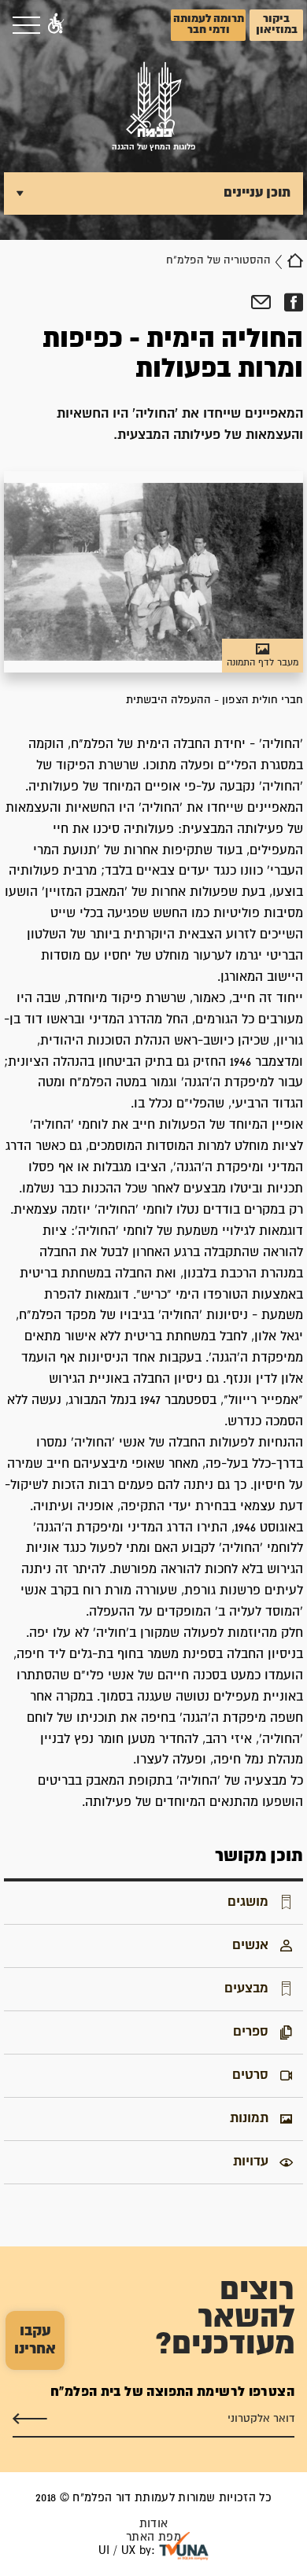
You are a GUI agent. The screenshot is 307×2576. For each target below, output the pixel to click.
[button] (56, 25)
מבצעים (246, 1988)
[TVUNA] (184, 2546)
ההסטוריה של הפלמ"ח (218, 260)
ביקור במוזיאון (277, 24)
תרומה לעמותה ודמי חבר (209, 24)
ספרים (251, 2032)
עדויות (251, 2161)
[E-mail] (261, 303)
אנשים (250, 1945)
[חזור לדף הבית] (295, 260)
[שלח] (30, 2419)
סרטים (250, 2075)
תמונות (249, 2118)
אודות (154, 2524)
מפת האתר (153, 2537)
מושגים (248, 1902)
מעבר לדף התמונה (263, 663)
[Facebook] (293, 303)
